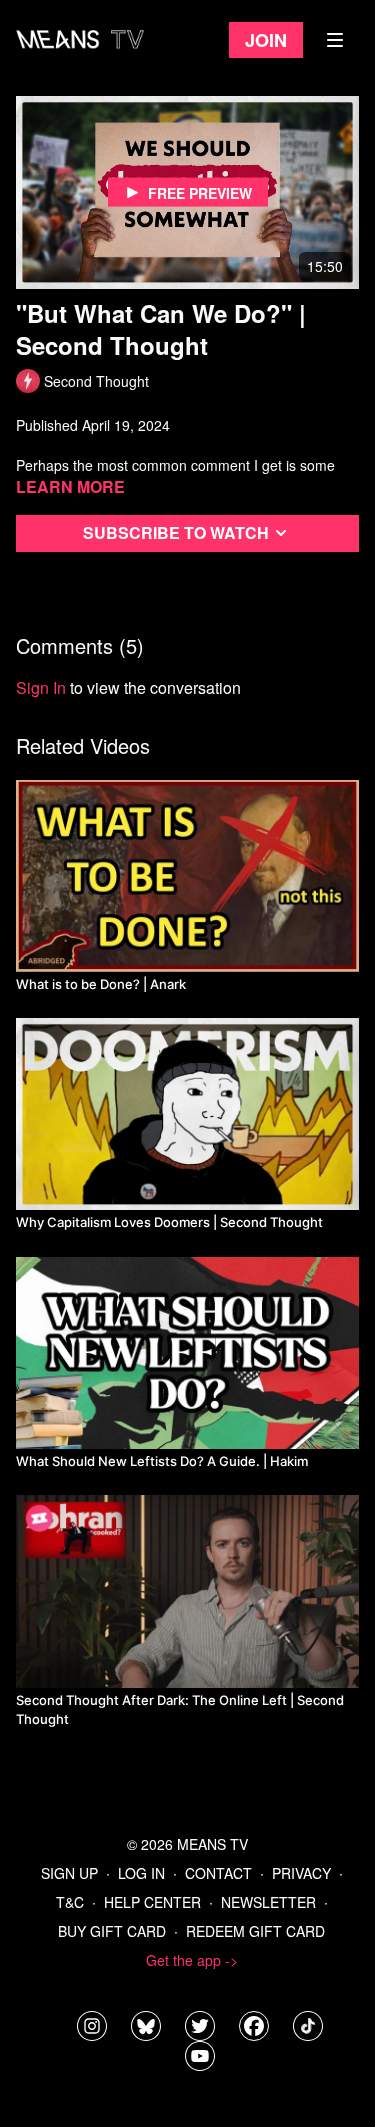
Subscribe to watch (176, 532)
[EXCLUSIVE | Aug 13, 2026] (187, 1591)
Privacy (301, 1873)
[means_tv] (92, 2026)
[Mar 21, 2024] (187, 1353)
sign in (41, 687)
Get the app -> (192, 1960)
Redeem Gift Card (255, 1931)
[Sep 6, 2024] (187, 1114)
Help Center (152, 1902)
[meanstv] (254, 2026)
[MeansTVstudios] (146, 2026)
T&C (70, 1902)
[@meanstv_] (308, 2026)
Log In (141, 1873)
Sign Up (69, 1873)
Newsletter (268, 1902)
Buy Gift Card (112, 1931)
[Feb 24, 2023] (187, 876)
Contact (218, 1873)
